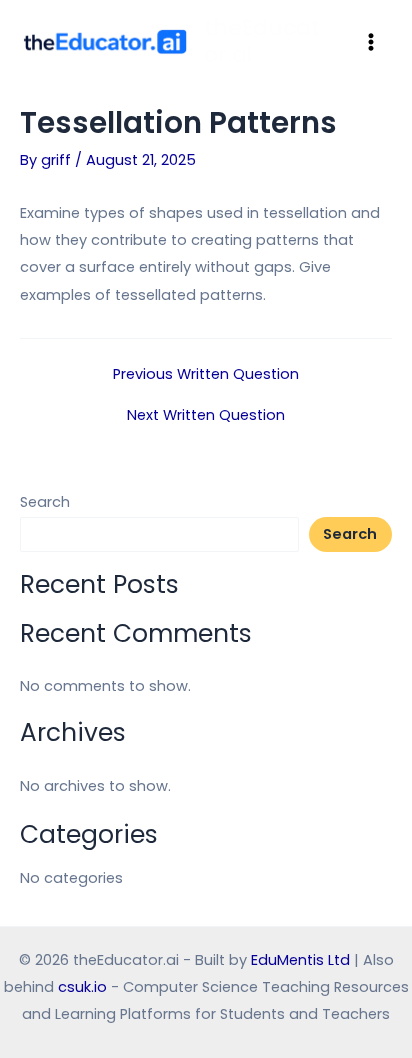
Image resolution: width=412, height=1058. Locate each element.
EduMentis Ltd (300, 960)
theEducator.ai (262, 41)
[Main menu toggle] (371, 41)
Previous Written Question (206, 374)
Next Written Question (206, 415)
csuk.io (82, 987)
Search (45, 502)
